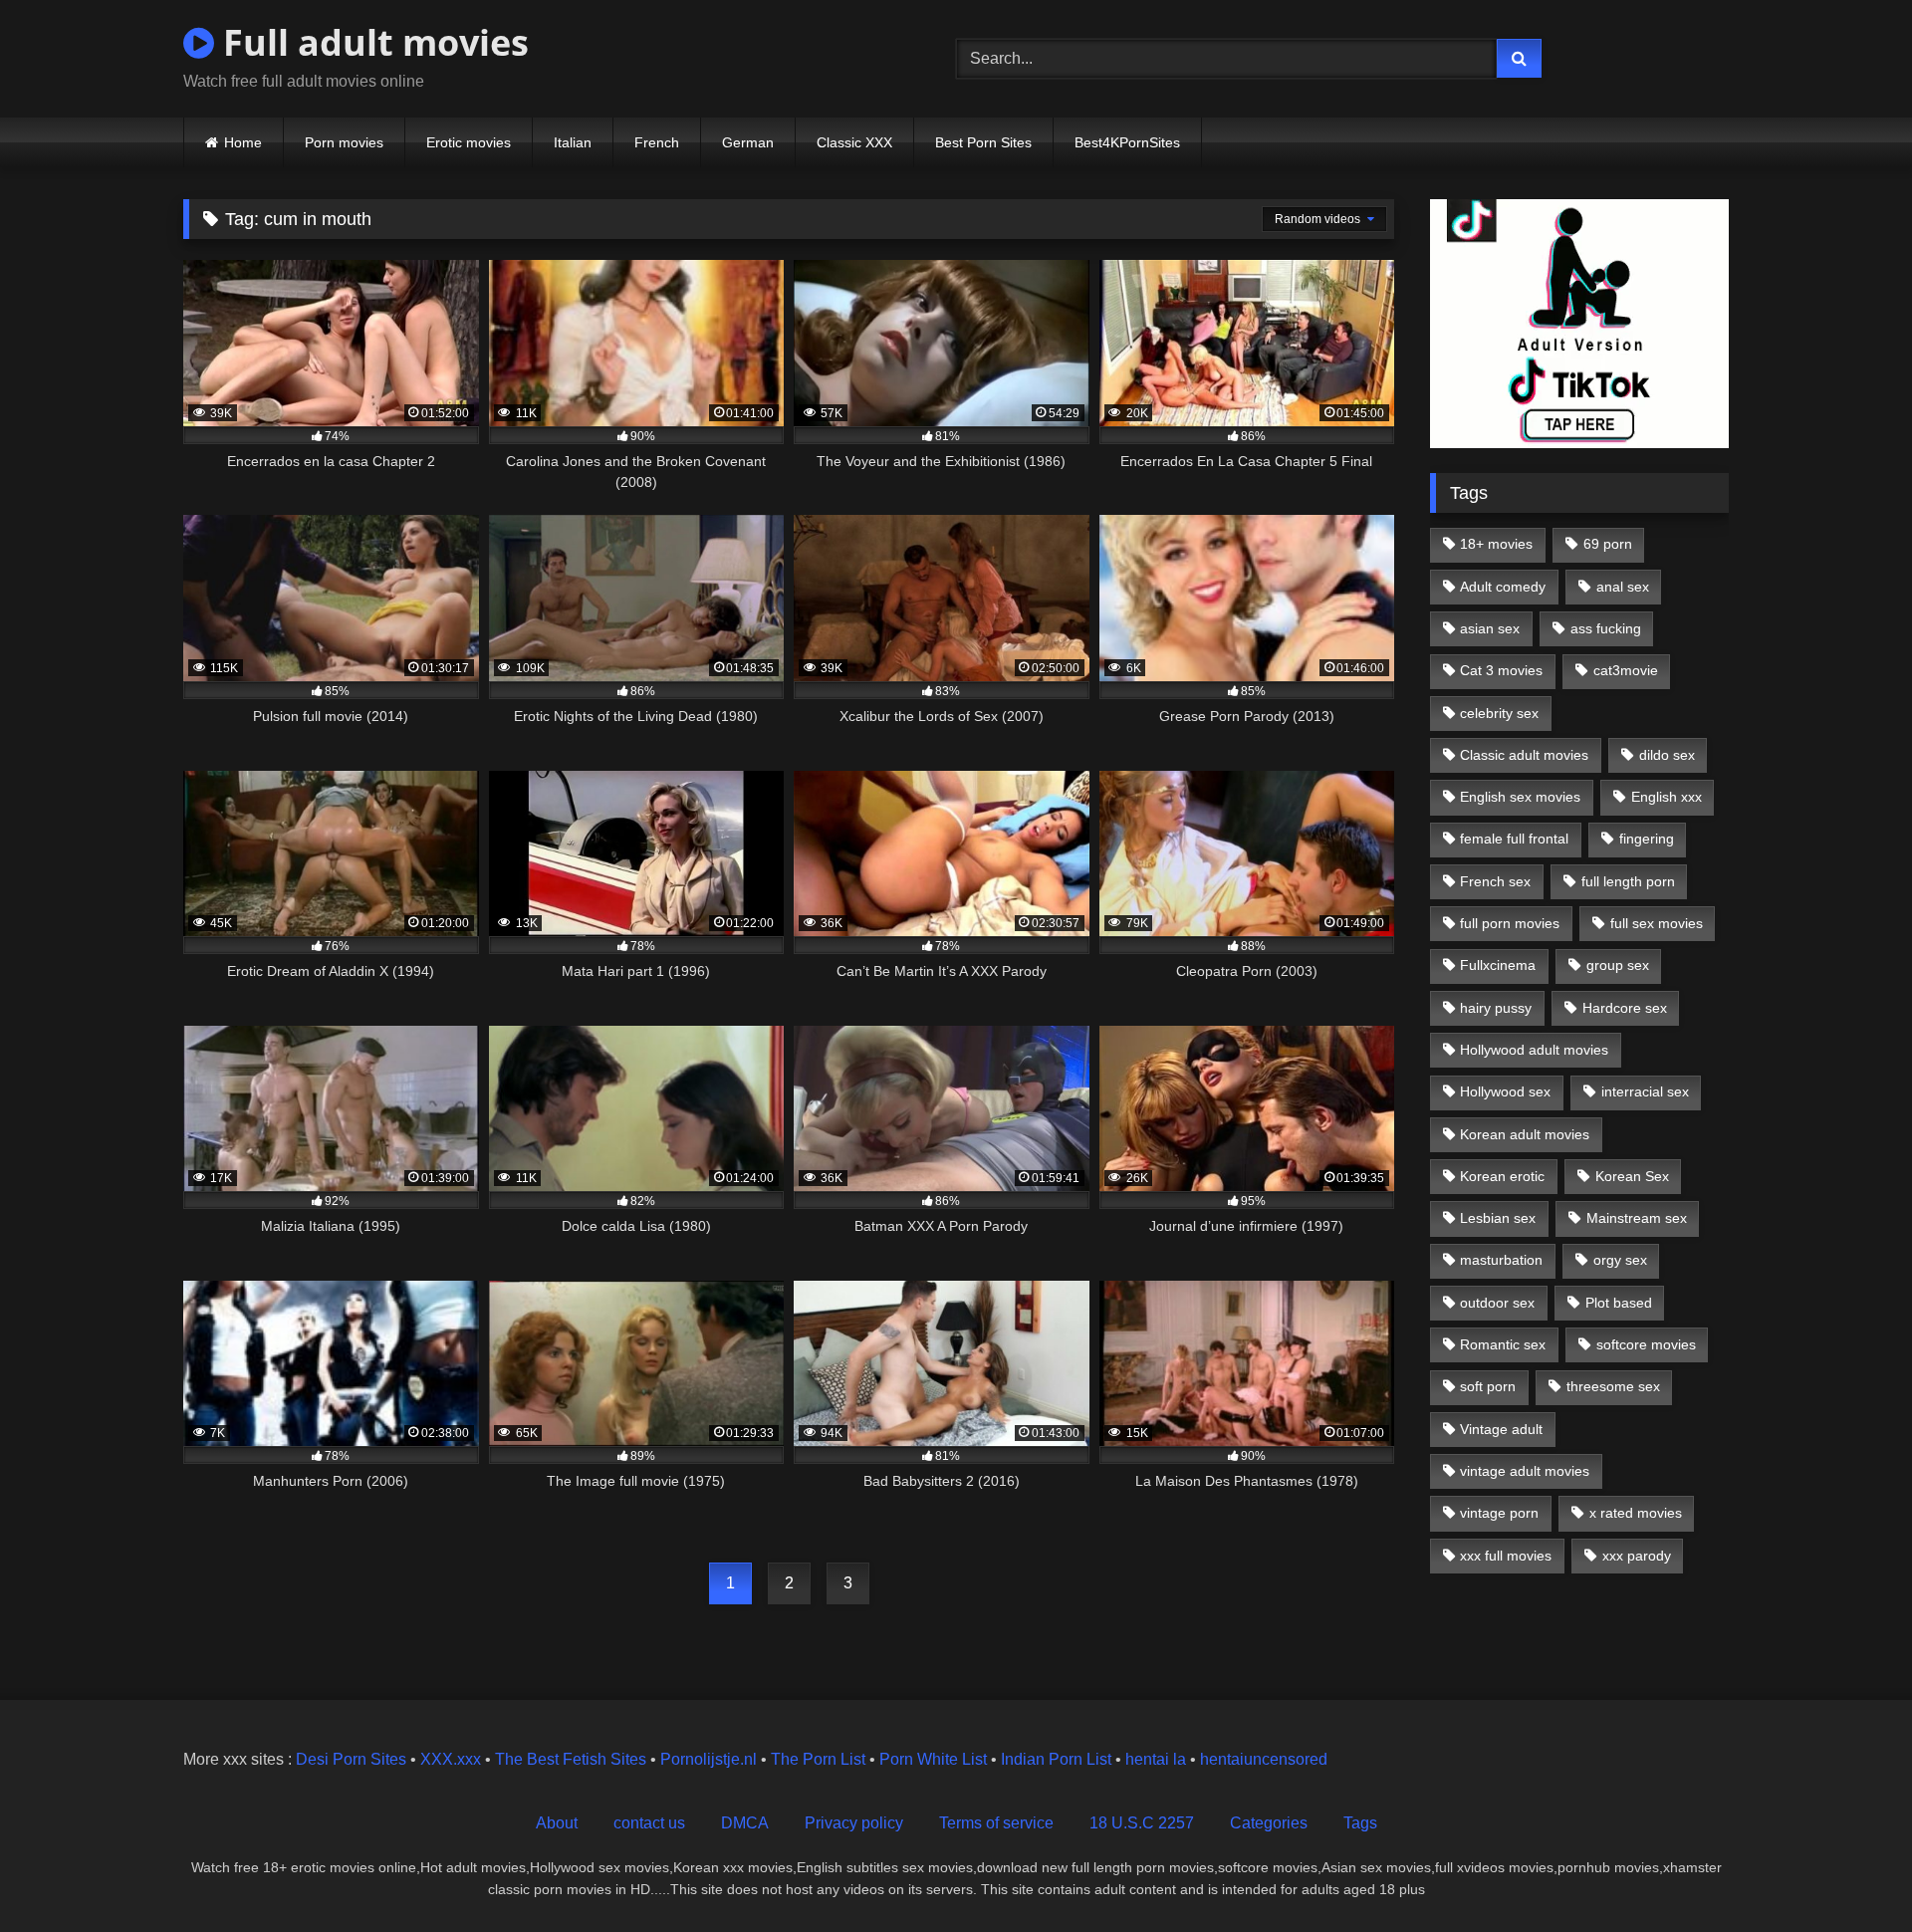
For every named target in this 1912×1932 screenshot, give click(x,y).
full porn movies (1510, 923)
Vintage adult (1501, 1429)
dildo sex (1667, 755)
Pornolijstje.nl (709, 1759)
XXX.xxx (451, 1759)
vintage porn (1499, 1513)
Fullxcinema (1498, 965)
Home (243, 142)
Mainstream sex (1637, 1218)
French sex (1495, 881)
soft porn (1488, 1386)
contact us (649, 1823)
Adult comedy (1503, 587)
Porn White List (933, 1759)
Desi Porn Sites (351, 1759)
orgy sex (1620, 1260)
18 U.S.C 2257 (1142, 1823)
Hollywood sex (1505, 1091)
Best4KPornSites (1127, 142)
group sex (1618, 965)
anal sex (1623, 587)
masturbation (1501, 1260)
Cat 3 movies (1501, 670)
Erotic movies (469, 142)
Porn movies (344, 142)
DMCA (745, 1823)
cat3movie (1626, 670)
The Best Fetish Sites (571, 1759)
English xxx (1667, 797)
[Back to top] (1850, 1873)
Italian (573, 142)
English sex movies (1520, 797)
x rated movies (1636, 1513)
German (748, 142)
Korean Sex (1632, 1176)
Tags (1360, 1823)
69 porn (1608, 544)
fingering (1647, 839)
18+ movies (1496, 544)
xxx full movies (1506, 1556)
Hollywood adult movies (1534, 1050)
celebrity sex (1499, 713)
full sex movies (1657, 923)
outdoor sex (1497, 1303)
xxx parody (1637, 1556)
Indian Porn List (1056, 1759)
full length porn (1628, 881)
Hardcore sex (1625, 1008)
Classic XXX (854, 142)
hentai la (1156, 1759)
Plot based (1619, 1303)
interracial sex (1645, 1091)
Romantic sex (1503, 1344)
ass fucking (1606, 628)
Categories (1269, 1823)
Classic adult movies (1524, 755)
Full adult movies (371, 42)
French (657, 142)
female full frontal (1514, 839)
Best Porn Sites (983, 142)
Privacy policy (854, 1823)
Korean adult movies (1525, 1134)
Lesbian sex (1498, 1218)
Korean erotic (1502, 1176)
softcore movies (1646, 1344)
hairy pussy (1496, 1008)
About (557, 1823)
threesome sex (1613, 1386)
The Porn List (818, 1759)
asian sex (1490, 628)
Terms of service (996, 1823)
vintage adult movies (1525, 1471)
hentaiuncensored (1264, 1759)
